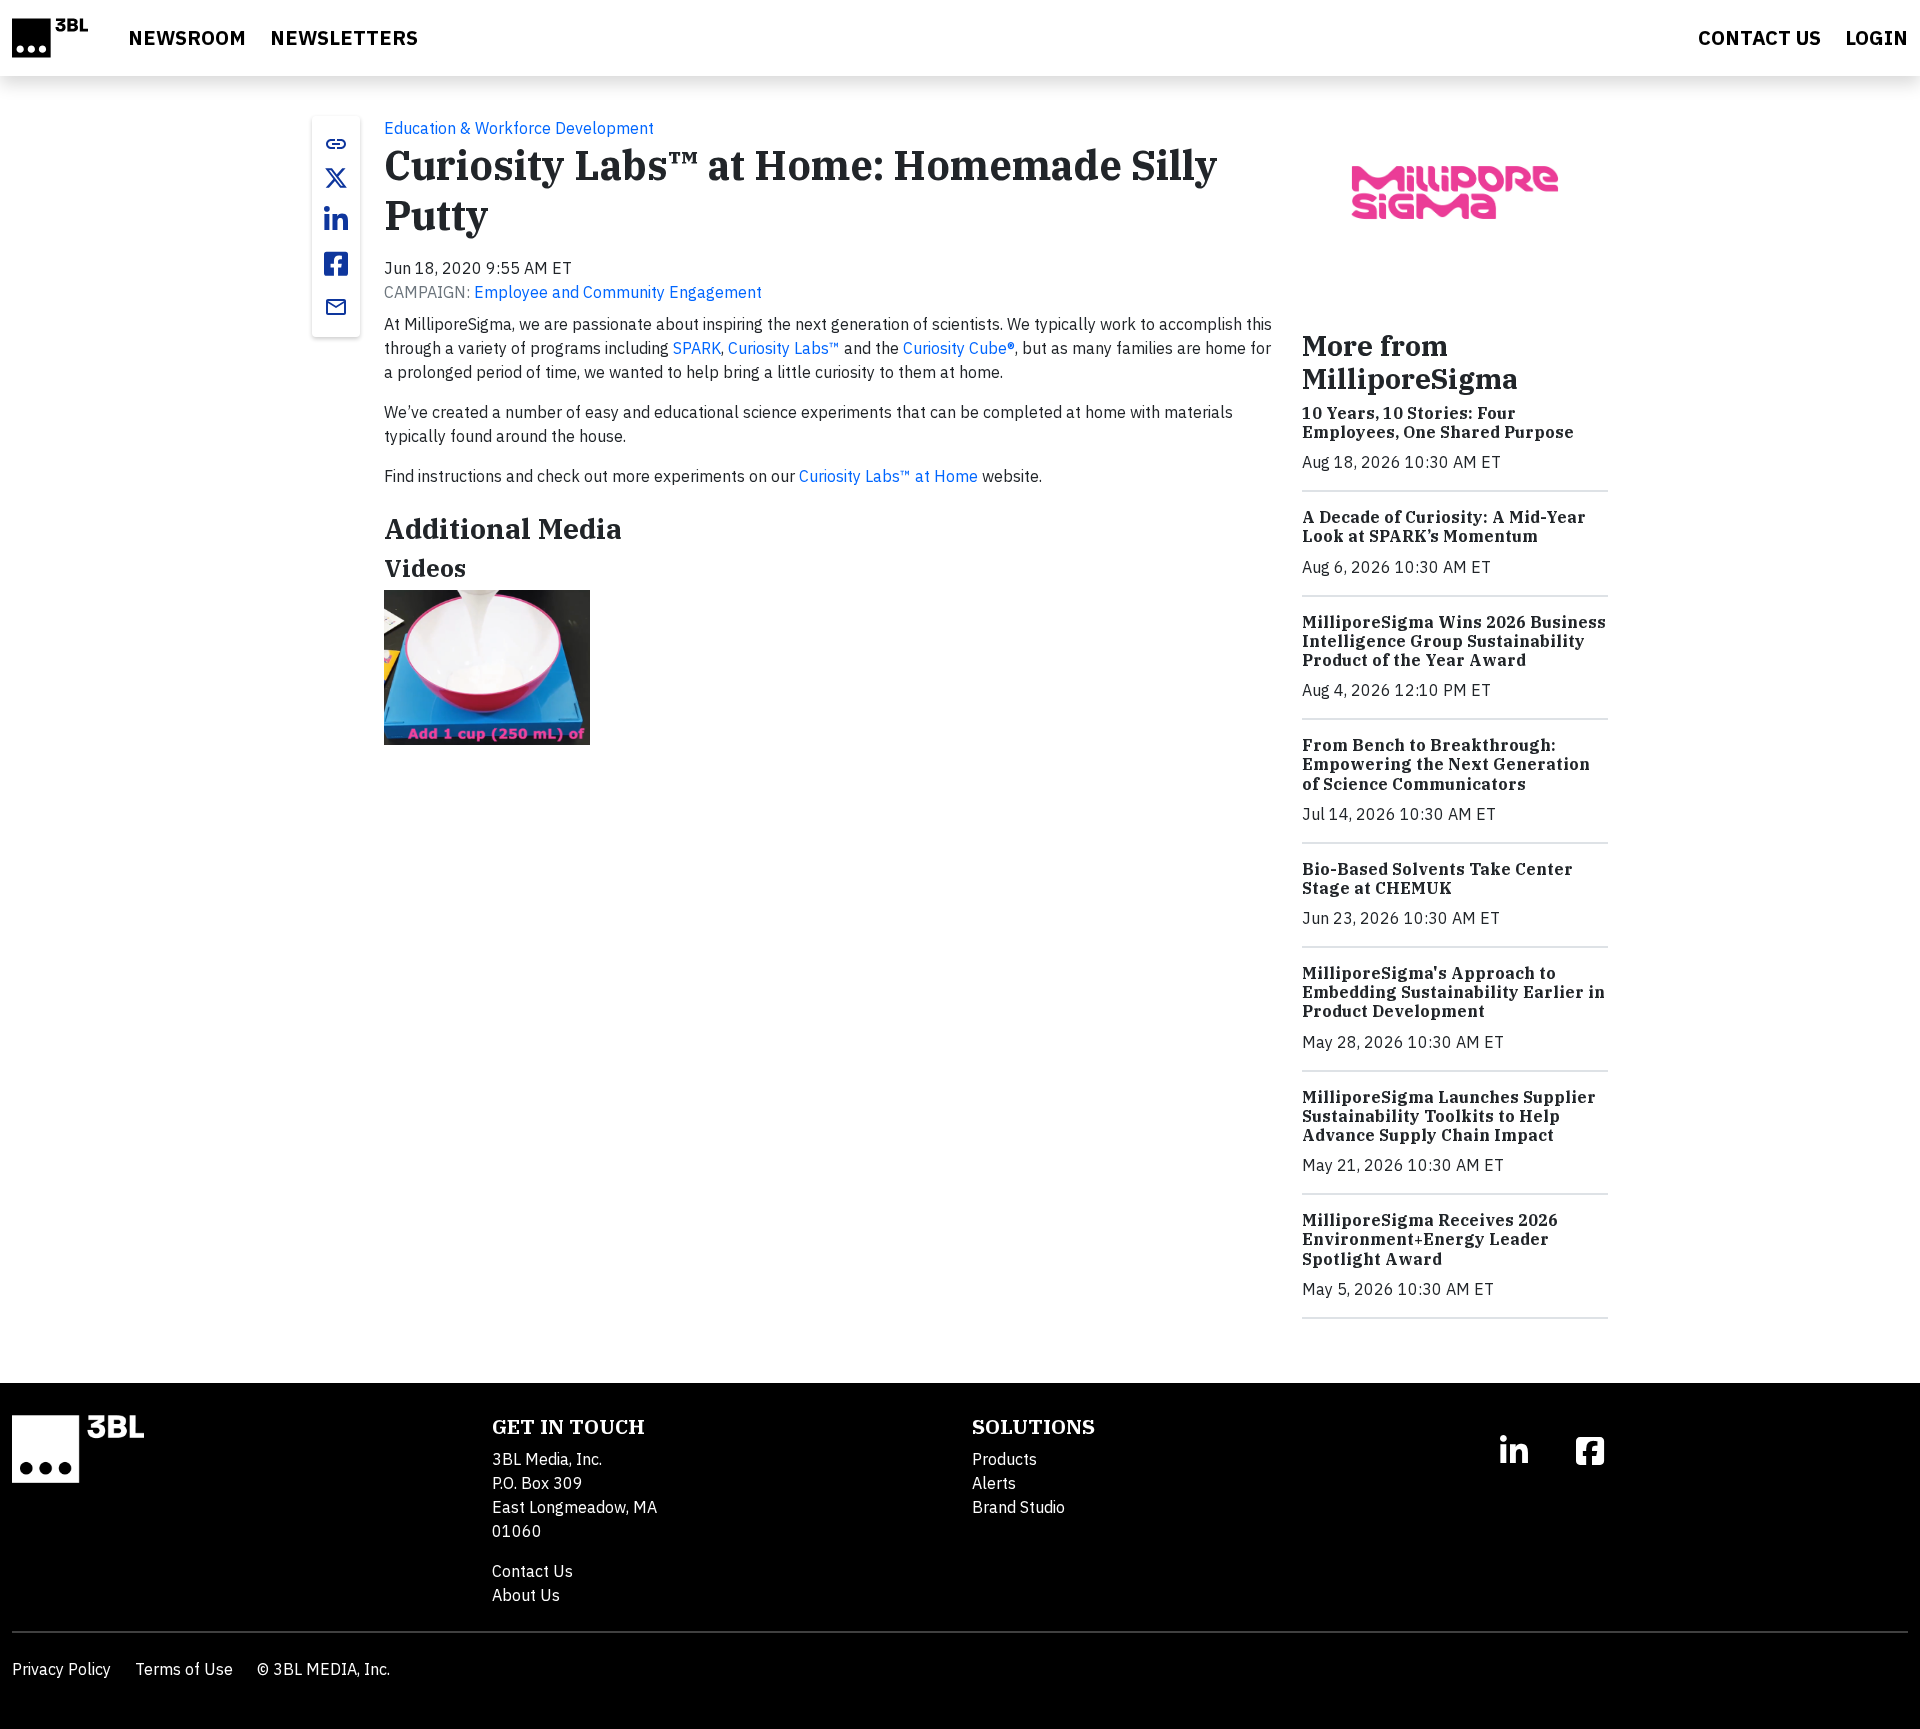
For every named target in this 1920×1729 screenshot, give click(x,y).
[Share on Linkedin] (336, 220)
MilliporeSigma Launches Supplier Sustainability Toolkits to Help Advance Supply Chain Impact (1449, 1116)
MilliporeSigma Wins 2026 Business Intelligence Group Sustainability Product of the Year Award (1454, 641)
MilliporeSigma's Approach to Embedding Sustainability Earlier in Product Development (1453, 992)
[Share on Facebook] (336, 264)
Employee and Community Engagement (618, 292)
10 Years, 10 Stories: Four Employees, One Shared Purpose (1438, 422)
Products (1004, 1459)
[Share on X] (336, 178)
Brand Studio (1018, 1507)
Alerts (994, 1483)
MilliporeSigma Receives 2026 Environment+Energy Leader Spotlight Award (1430, 1239)
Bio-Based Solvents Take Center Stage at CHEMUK (1437, 878)
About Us (526, 1595)
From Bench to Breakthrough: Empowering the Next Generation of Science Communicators (1446, 764)
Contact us (1759, 37)
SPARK (697, 348)
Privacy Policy (61, 1669)
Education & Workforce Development (519, 128)
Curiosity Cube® (959, 348)
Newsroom (187, 37)
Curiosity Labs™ (784, 348)
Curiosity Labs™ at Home (888, 476)
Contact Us (532, 1571)
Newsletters (344, 37)
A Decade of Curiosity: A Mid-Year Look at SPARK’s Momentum (1444, 526)
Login (1876, 37)
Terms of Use (184, 1669)
